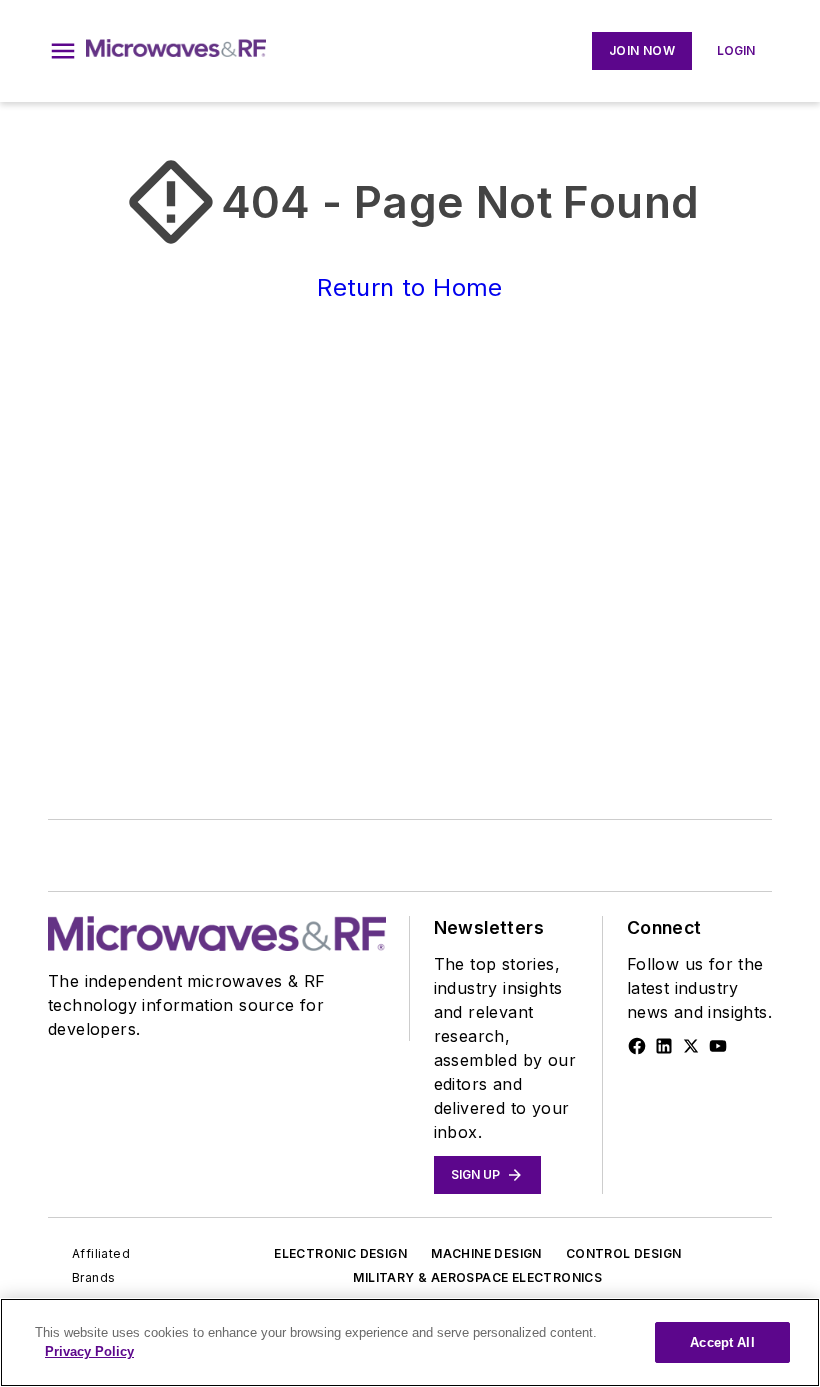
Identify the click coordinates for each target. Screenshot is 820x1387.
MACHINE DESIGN (486, 1253)
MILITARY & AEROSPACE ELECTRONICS (477, 1277)
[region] (410, 1342)
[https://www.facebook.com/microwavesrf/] (637, 1046)
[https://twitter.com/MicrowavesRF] (691, 1046)
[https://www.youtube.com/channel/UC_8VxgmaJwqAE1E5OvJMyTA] (718, 1046)
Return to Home (410, 287)
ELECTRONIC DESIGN (340, 1253)
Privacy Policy (89, 1351)
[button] (63, 51)
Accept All (722, 1342)
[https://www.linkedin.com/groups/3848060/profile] (664, 1046)
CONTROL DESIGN (624, 1253)
